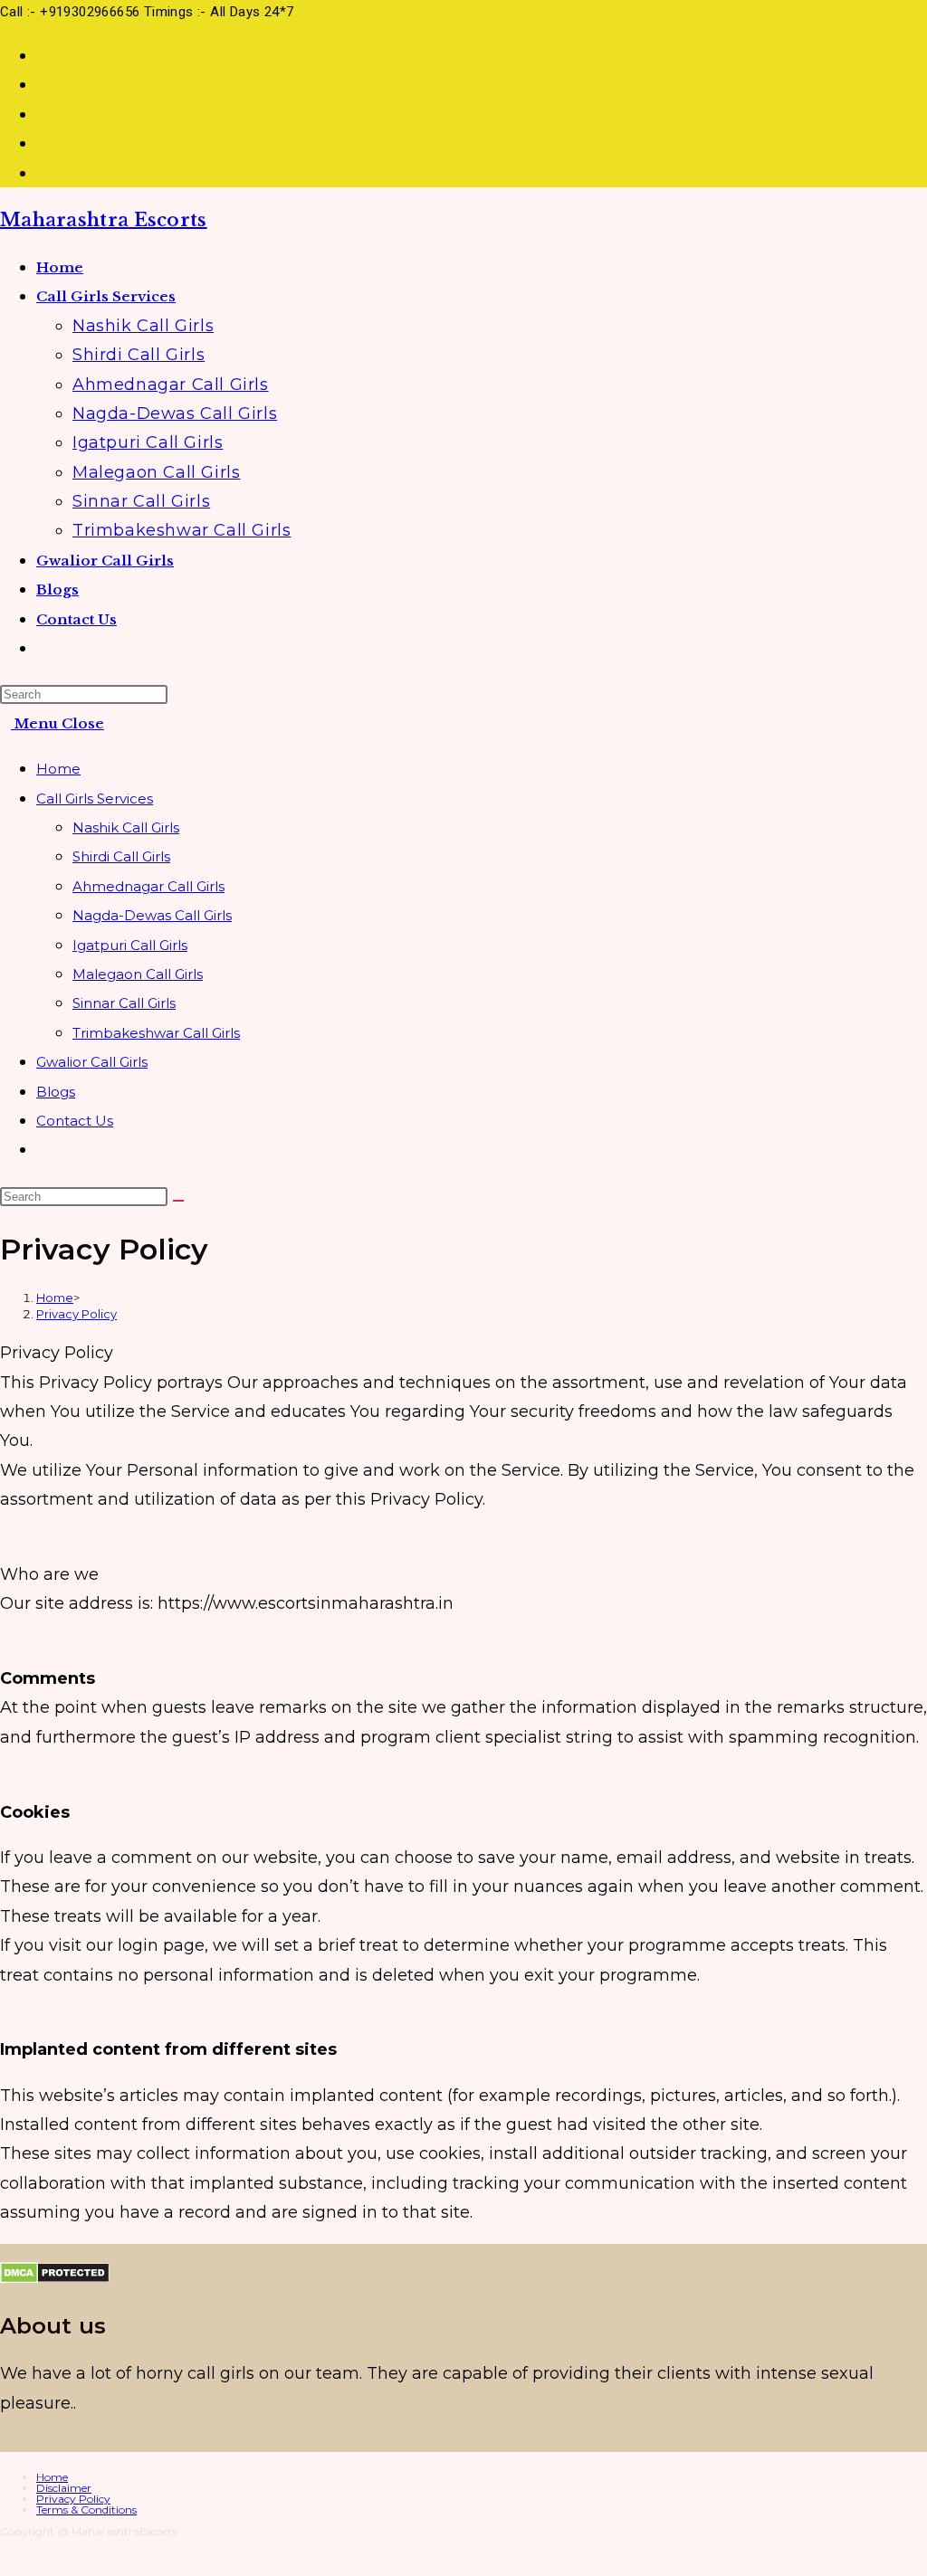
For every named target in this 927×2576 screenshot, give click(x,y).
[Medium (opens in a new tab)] (43, 173)
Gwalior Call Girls (92, 1062)
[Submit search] (178, 1201)
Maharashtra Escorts (104, 220)
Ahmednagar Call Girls (148, 886)
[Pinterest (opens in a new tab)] (43, 55)
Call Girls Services (95, 798)
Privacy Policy (76, 1314)
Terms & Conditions (86, 2509)
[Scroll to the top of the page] (6, 2561)
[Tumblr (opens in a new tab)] (43, 84)
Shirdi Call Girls (121, 856)
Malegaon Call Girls (138, 974)
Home (58, 769)
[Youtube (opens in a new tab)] (43, 114)
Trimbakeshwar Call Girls (156, 1033)
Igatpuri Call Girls (130, 945)
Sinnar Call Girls (124, 1003)
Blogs (56, 1092)
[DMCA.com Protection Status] (55, 2278)
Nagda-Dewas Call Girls (152, 915)
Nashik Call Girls (126, 827)
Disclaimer (64, 2488)
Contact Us (75, 1121)
